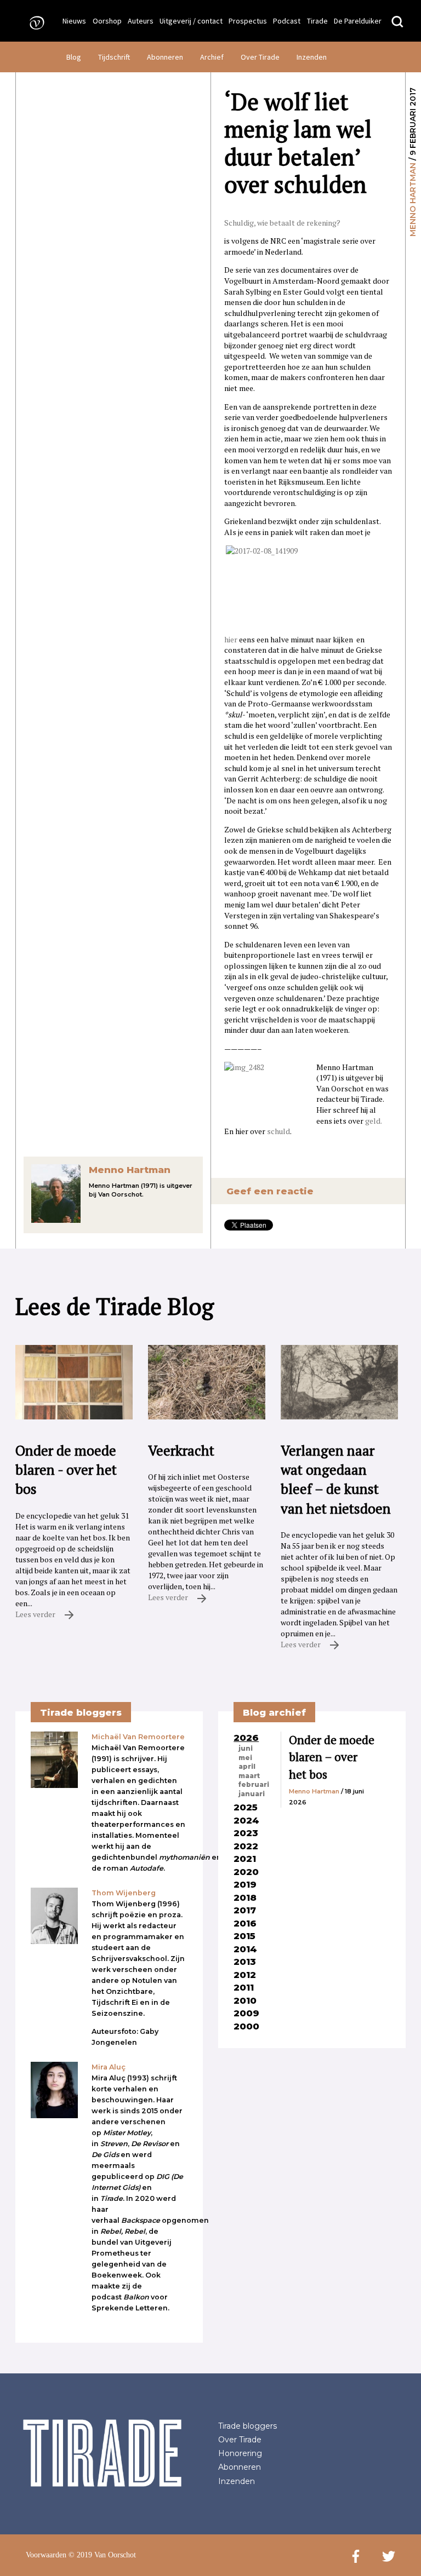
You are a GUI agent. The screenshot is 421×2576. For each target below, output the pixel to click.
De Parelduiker (358, 21)
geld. (373, 1121)
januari (252, 1794)
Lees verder (36, 1614)
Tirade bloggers (248, 2426)
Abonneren (165, 57)
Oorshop (107, 21)
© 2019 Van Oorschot (102, 2555)
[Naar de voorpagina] (33, 22)
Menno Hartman (413, 200)
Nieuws (74, 21)
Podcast (287, 21)
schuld (278, 1131)
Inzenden (312, 57)
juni (246, 1749)
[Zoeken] (397, 22)
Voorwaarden (46, 2555)
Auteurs (141, 21)
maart (249, 1776)
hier (232, 639)
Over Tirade (260, 57)
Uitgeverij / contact (191, 21)
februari (254, 1785)
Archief (212, 57)
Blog (74, 57)
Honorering (240, 2453)
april (247, 1767)
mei (245, 1758)
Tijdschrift (114, 57)
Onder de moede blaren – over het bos (332, 1757)
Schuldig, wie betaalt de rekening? (282, 223)
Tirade (317, 21)
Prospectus (248, 21)
